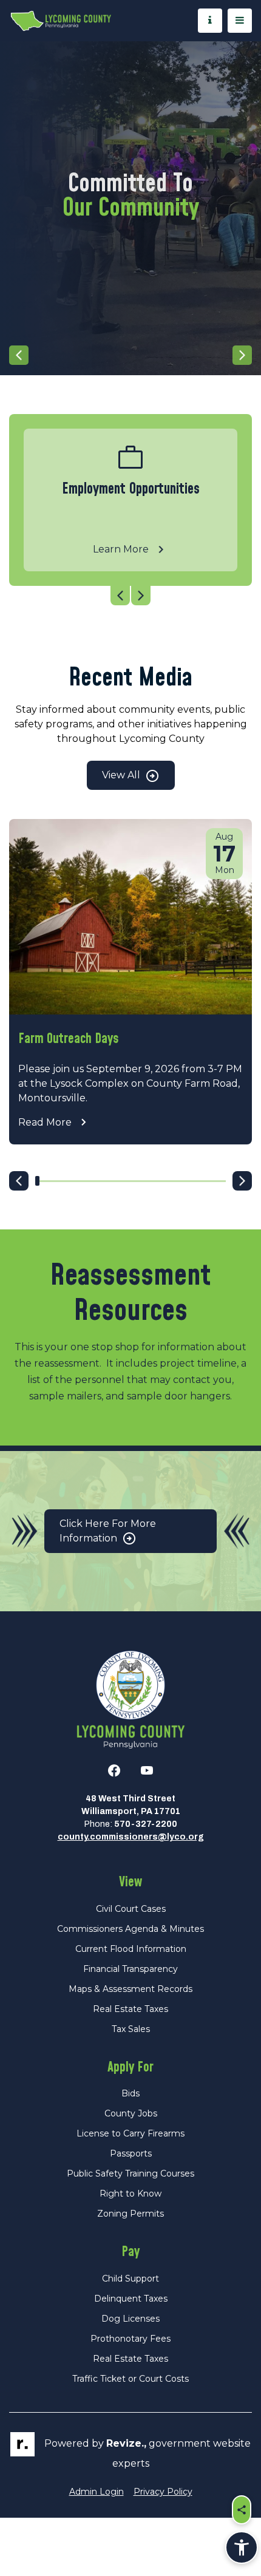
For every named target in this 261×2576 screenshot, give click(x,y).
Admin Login (97, 2492)
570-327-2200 (146, 1824)
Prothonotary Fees (130, 2339)
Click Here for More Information (108, 1531)
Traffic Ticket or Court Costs (130, 2379)
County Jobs (131, 2113)
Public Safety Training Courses (130, 2173)
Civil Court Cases (131, 1909)
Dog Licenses (130, 2319)
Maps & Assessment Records (130, 1989)
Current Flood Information (131, 1949)
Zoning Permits (130, 2214)
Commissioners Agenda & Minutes (130, 1929)
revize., (126, 2443)
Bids (130, 2093)
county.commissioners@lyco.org (131, 1837)
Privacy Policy (163, 2492)
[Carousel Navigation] (130, 355)
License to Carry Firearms (130, 2133)
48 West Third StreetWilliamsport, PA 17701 (131, 1805)
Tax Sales (131, 2029)
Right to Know (130, 2194)
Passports (131, 2153)
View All (122, 775)
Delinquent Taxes (131, 2299)
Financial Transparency (130, 1969)
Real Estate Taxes (130, 2009)
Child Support (130, 2279)
